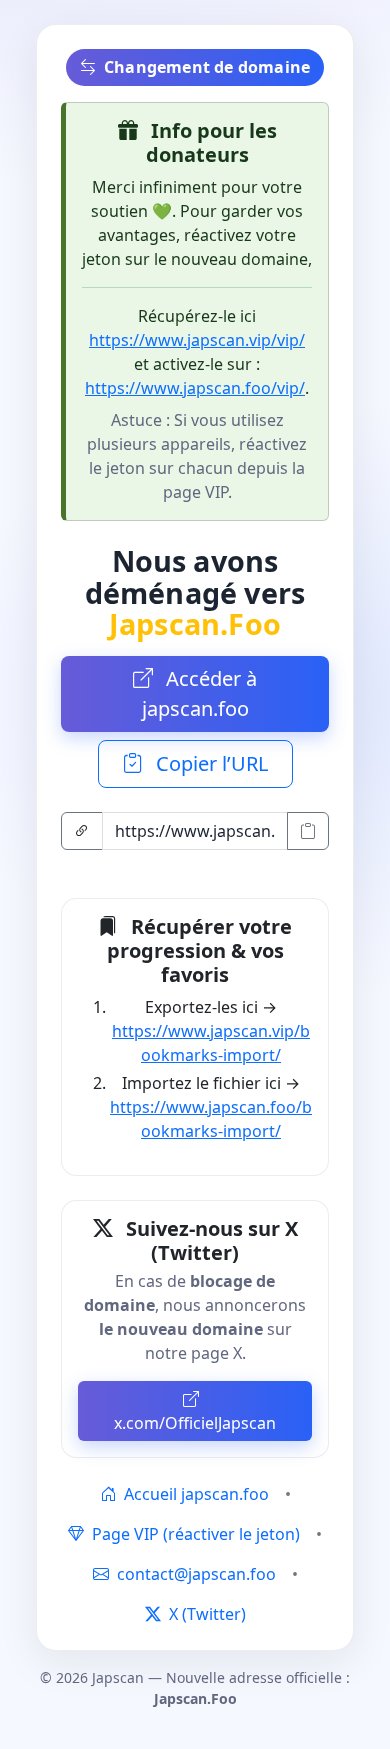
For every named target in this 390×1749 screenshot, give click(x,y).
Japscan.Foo (195, 623)
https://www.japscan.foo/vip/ (195, 388)
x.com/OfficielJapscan (195, 1423)
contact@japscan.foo (196, 1574)
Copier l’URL (209, 763)
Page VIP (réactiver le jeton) (194, 1534)
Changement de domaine (207, 67)
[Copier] (308, 831)
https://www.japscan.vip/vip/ (197, 340)
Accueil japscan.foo (194, 1494)
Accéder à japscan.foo (200, 693)
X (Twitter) (205, 1614)
